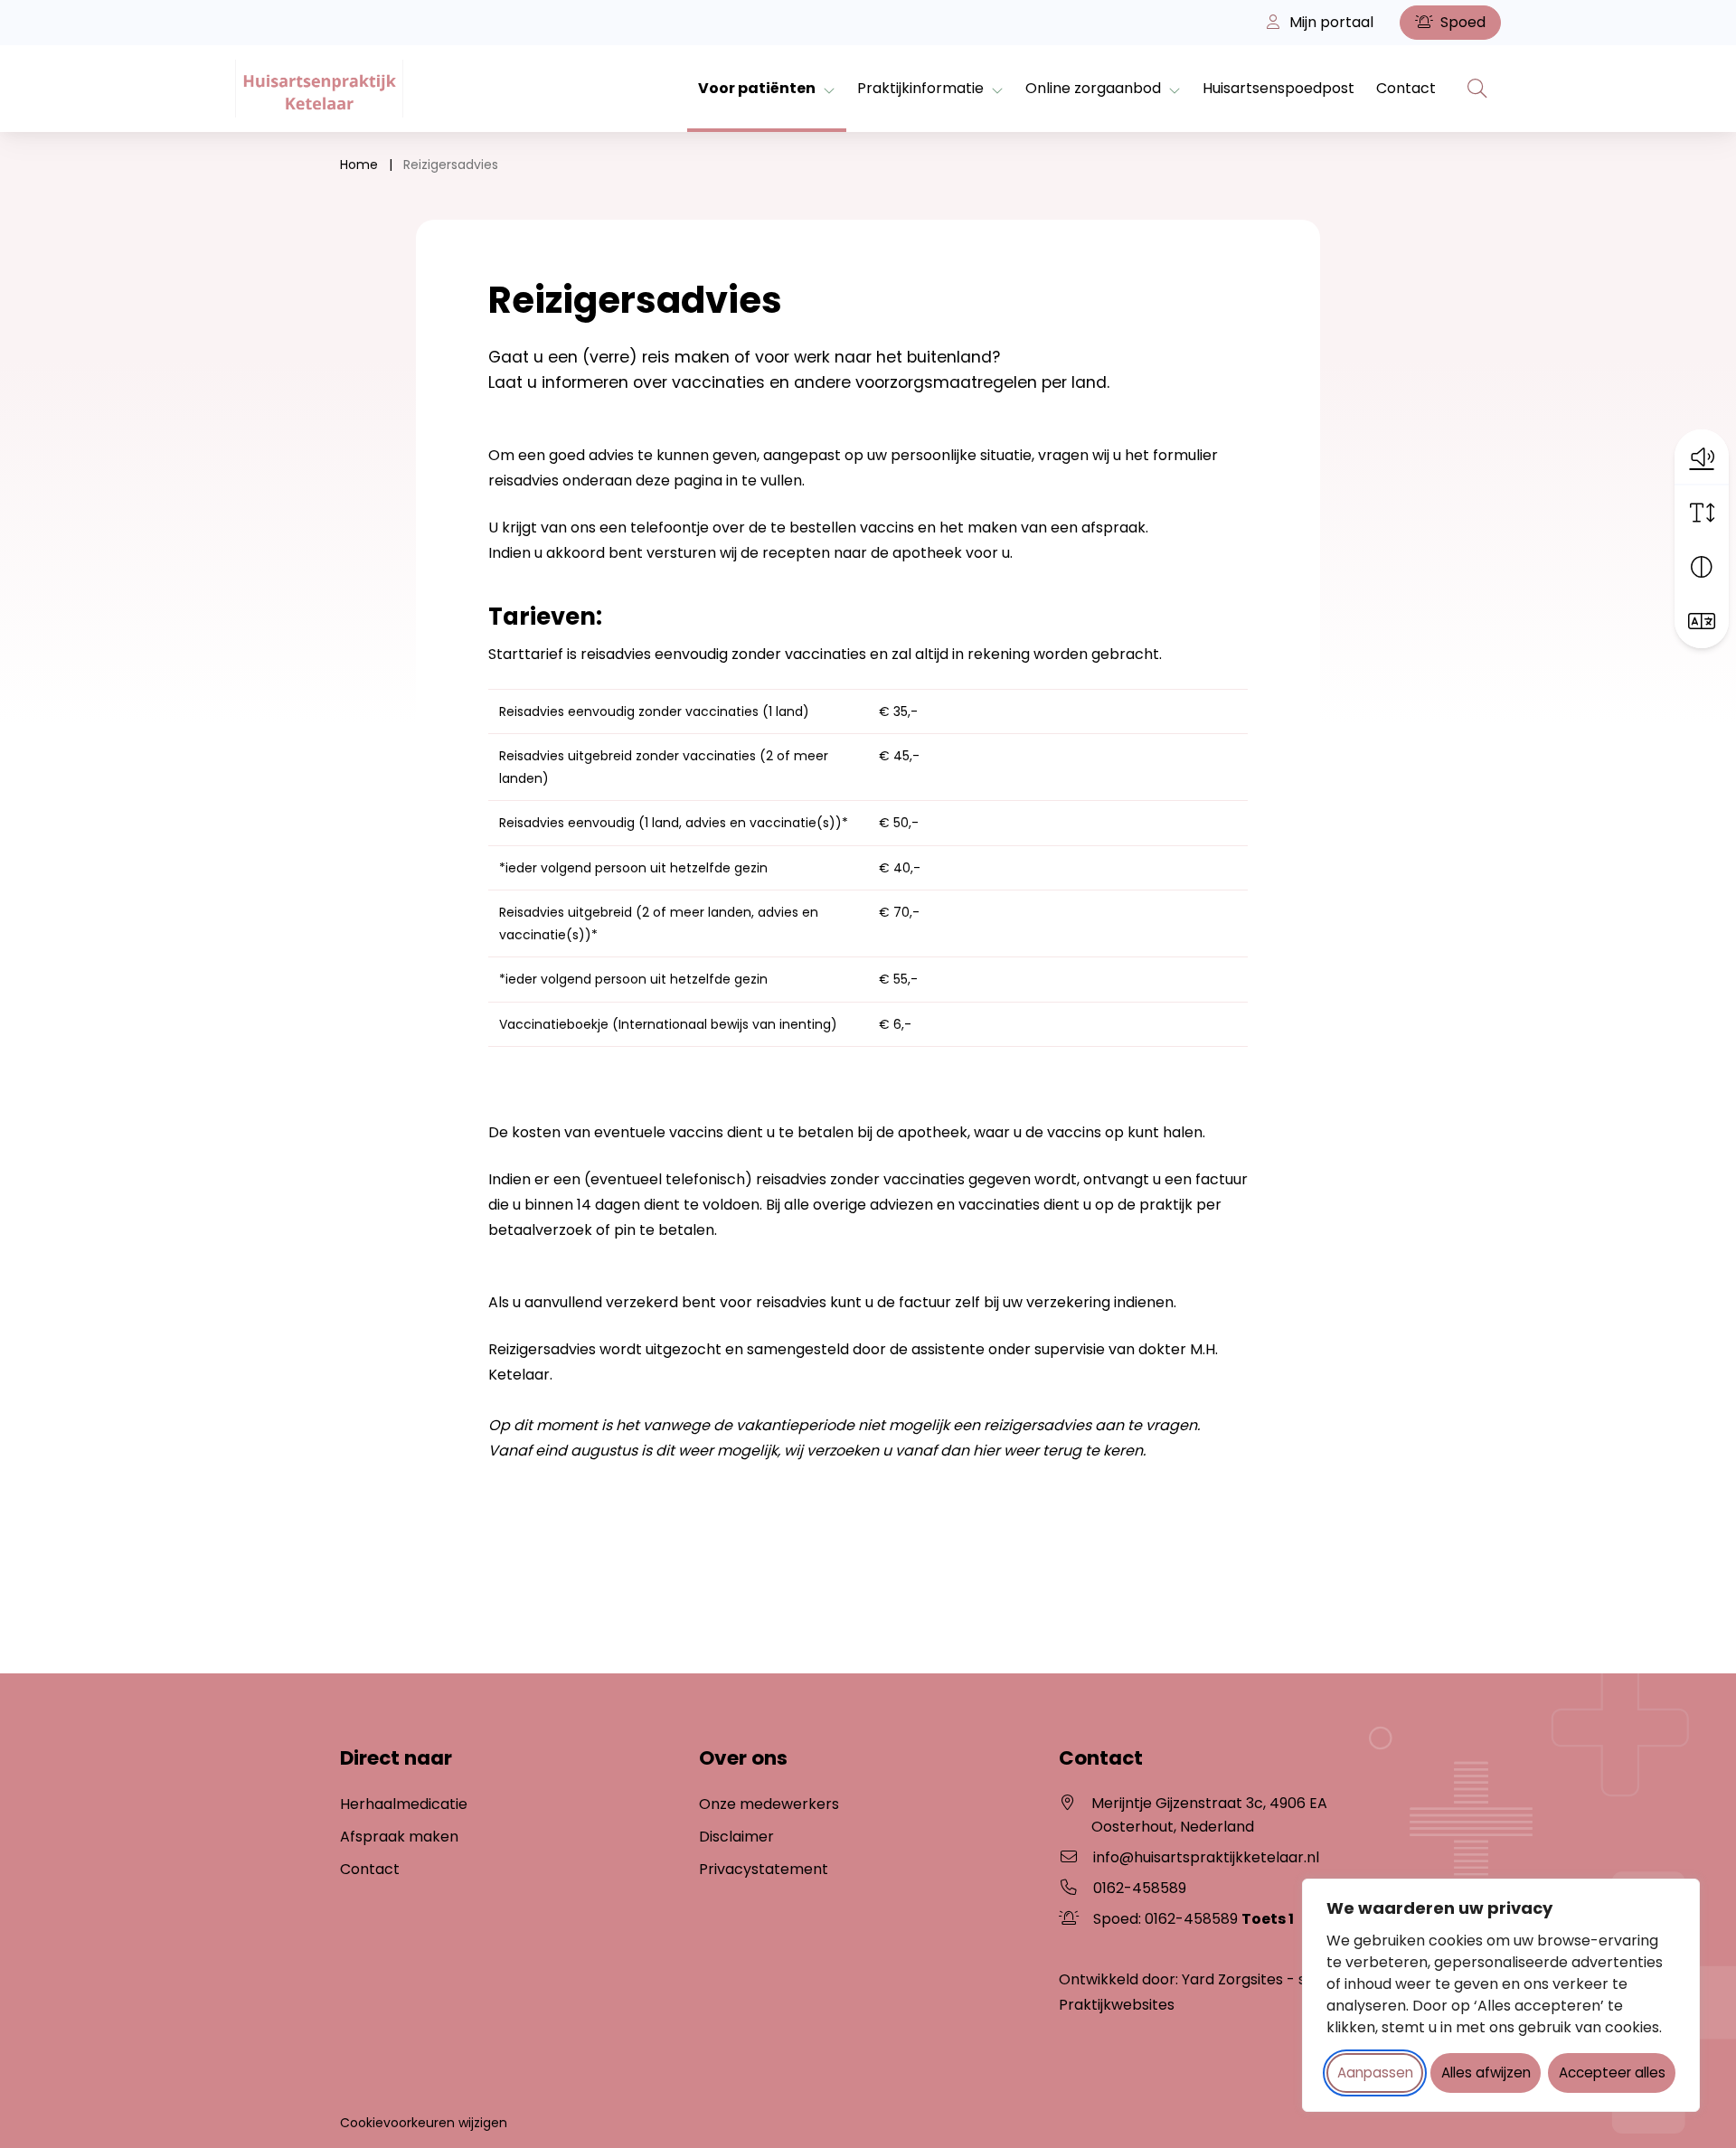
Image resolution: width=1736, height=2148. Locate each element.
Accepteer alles (1612, 2073)
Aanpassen (1375, 2073)
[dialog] (1501, 1995)
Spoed (1461, 22)
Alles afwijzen (1486, 2073)
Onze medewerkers (769, 1804)
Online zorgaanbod (1093, 88)
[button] (1702, 457)
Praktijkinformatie (920, 88)
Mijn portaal (1330, 22)
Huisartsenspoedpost (1278, 88)
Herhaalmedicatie (404, 1804)
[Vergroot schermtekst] (1702, 513)
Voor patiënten (757, 88)
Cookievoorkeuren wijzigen (424, 2123)
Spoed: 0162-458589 (1193, 1919)
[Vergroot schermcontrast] (1702, 567)
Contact (1406, 88)
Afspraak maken (399, 1837)
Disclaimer (736, 1837)
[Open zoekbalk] (1477, 89)
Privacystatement (764, 1869)
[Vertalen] (1702, 621)
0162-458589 (1140, 1888)
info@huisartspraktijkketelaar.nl (1206, 1857)
